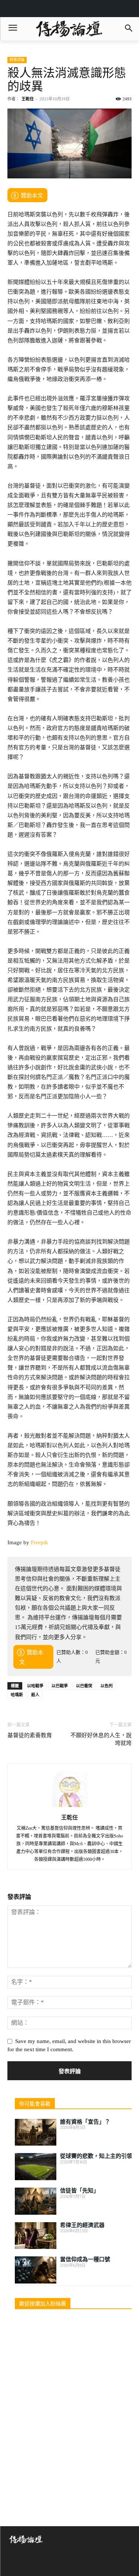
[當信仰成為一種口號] (36, 2270)
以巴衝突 (84, 1686)
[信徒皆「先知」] (36, 2201)
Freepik (39, 1542)
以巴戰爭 (60, 1686)
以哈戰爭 (35, 1686)
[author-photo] (70, 1807)
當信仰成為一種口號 (85, 2259)
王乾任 (28, 99)
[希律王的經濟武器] (36, 2236)
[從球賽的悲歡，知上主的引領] (36, 2167)
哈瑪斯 (17, 1695)
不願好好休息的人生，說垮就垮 (101, 1739)
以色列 (107, 1686)
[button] (128, 29)
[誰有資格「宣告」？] (36, 2132)
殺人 (35, 1695)
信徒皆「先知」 (80, 2191)
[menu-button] (13, 29)
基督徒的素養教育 (30, 1735)
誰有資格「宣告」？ (85, 2122)
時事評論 (17, 60)
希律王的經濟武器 (82, 2225)
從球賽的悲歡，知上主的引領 (96, 2156)
